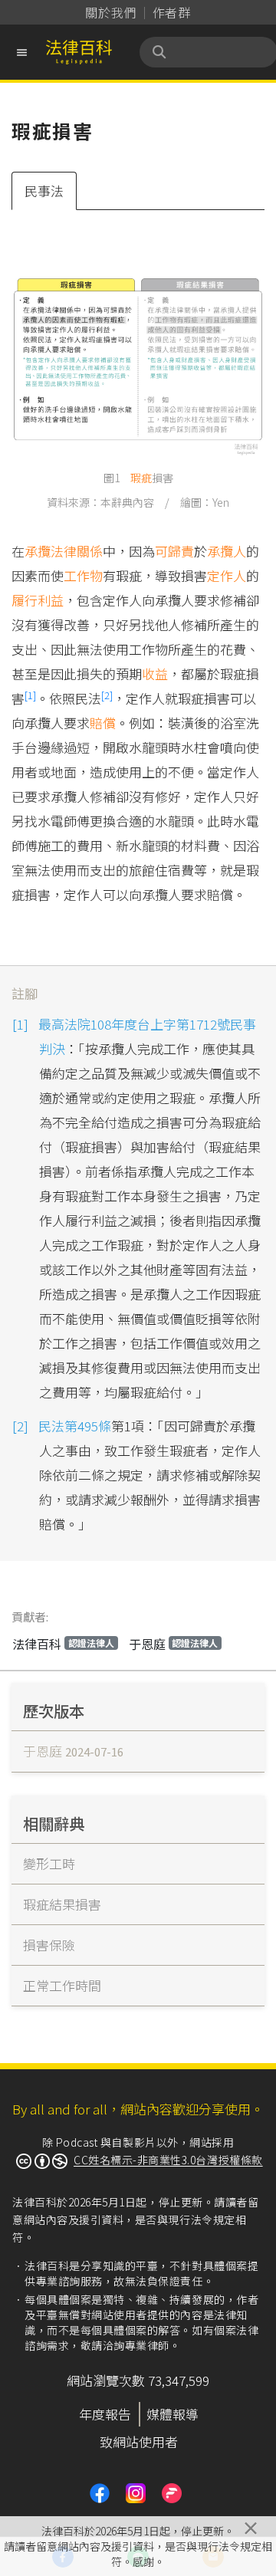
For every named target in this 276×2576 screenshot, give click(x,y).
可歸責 (174, 551)
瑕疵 (141, 478)
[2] (107, 695)
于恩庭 (174, 1644)
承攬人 (227, 551)
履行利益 (38, 600)
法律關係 (77, 551)
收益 (155, 674)
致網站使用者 (139, 2441)
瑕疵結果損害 (62, 1904)
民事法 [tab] (44, 191)
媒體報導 (172, 2414)
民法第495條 (75, 1426)
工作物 (83, 575)
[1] (30, 695)
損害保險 (49, 1945)
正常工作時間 (62, 1985)
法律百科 (63, 1644)
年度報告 (105, 2414)
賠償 (103, 723)
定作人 (227, 575)
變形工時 (49, 1863)
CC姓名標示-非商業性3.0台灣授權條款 (168, 2160)
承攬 (38, 551)
